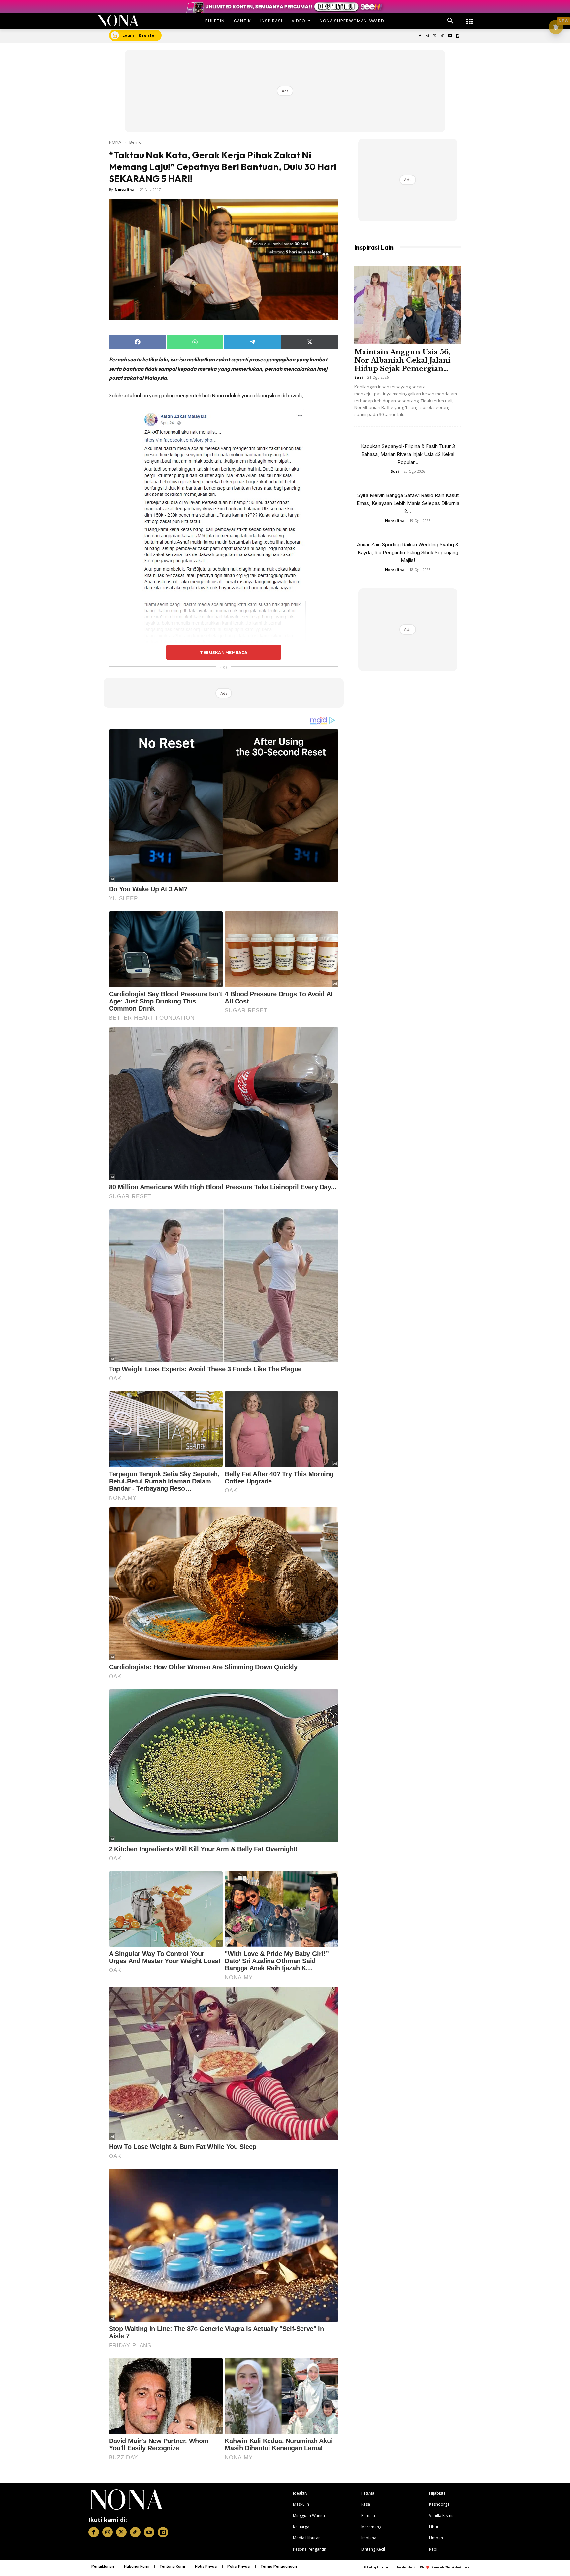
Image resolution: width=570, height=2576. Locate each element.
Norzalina (125, 189)
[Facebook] (420, 36)
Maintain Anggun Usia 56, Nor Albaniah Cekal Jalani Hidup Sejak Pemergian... (402, 360)
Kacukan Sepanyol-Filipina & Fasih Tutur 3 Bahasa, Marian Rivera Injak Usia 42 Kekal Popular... (408, 454)
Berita (135, 142)
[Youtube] (450, 36)
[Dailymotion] (457, 36)
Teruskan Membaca (224, 652)
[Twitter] (435, 36)
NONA (115, 142)
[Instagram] (427, 36)
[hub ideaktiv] (470, 18)
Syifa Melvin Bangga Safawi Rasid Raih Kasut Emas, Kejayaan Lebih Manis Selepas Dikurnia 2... (408, 503)
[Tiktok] (443, 36)
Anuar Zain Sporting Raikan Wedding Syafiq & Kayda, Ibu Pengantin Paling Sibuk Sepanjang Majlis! (408, 552)
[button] (450, 21)
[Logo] (118, 21)
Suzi (359, 377)
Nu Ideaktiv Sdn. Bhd (411, 2567)
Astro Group (460, 2567)
